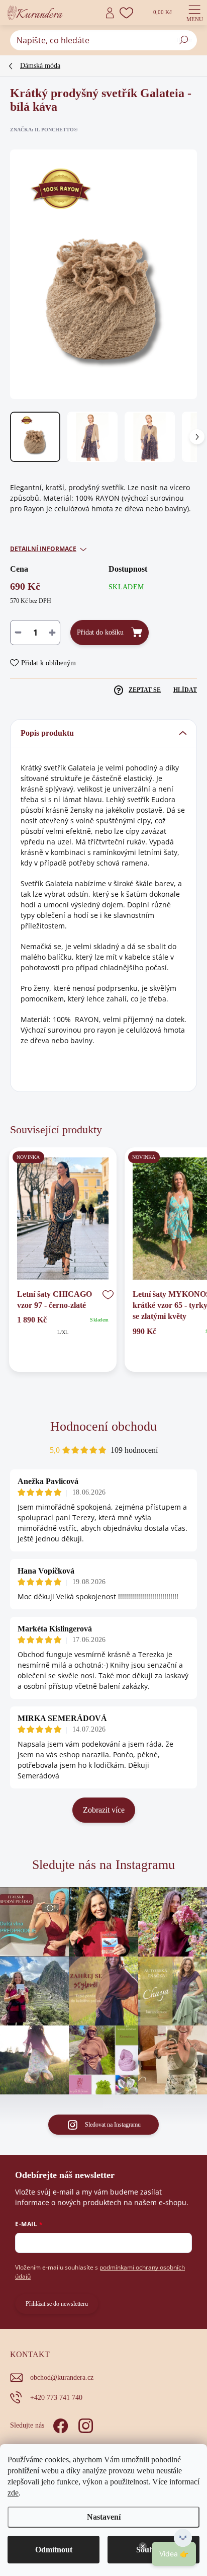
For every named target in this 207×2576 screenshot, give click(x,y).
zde (13, 2493)
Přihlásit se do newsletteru (57, 2304)
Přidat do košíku (100, 632)
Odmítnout (54, 2550)
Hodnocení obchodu (103, 1426)
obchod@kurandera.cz (62, 2377)
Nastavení (104, 2517)
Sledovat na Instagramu (113, 2125)
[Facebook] (59, 2424)
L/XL (63, 1332)
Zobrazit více (104, 1810)
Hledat (184, 40)
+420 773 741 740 (56, 2398)
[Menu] (194, 13)
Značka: (44, 130)
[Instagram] (84, 2424)
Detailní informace (43, 549)
